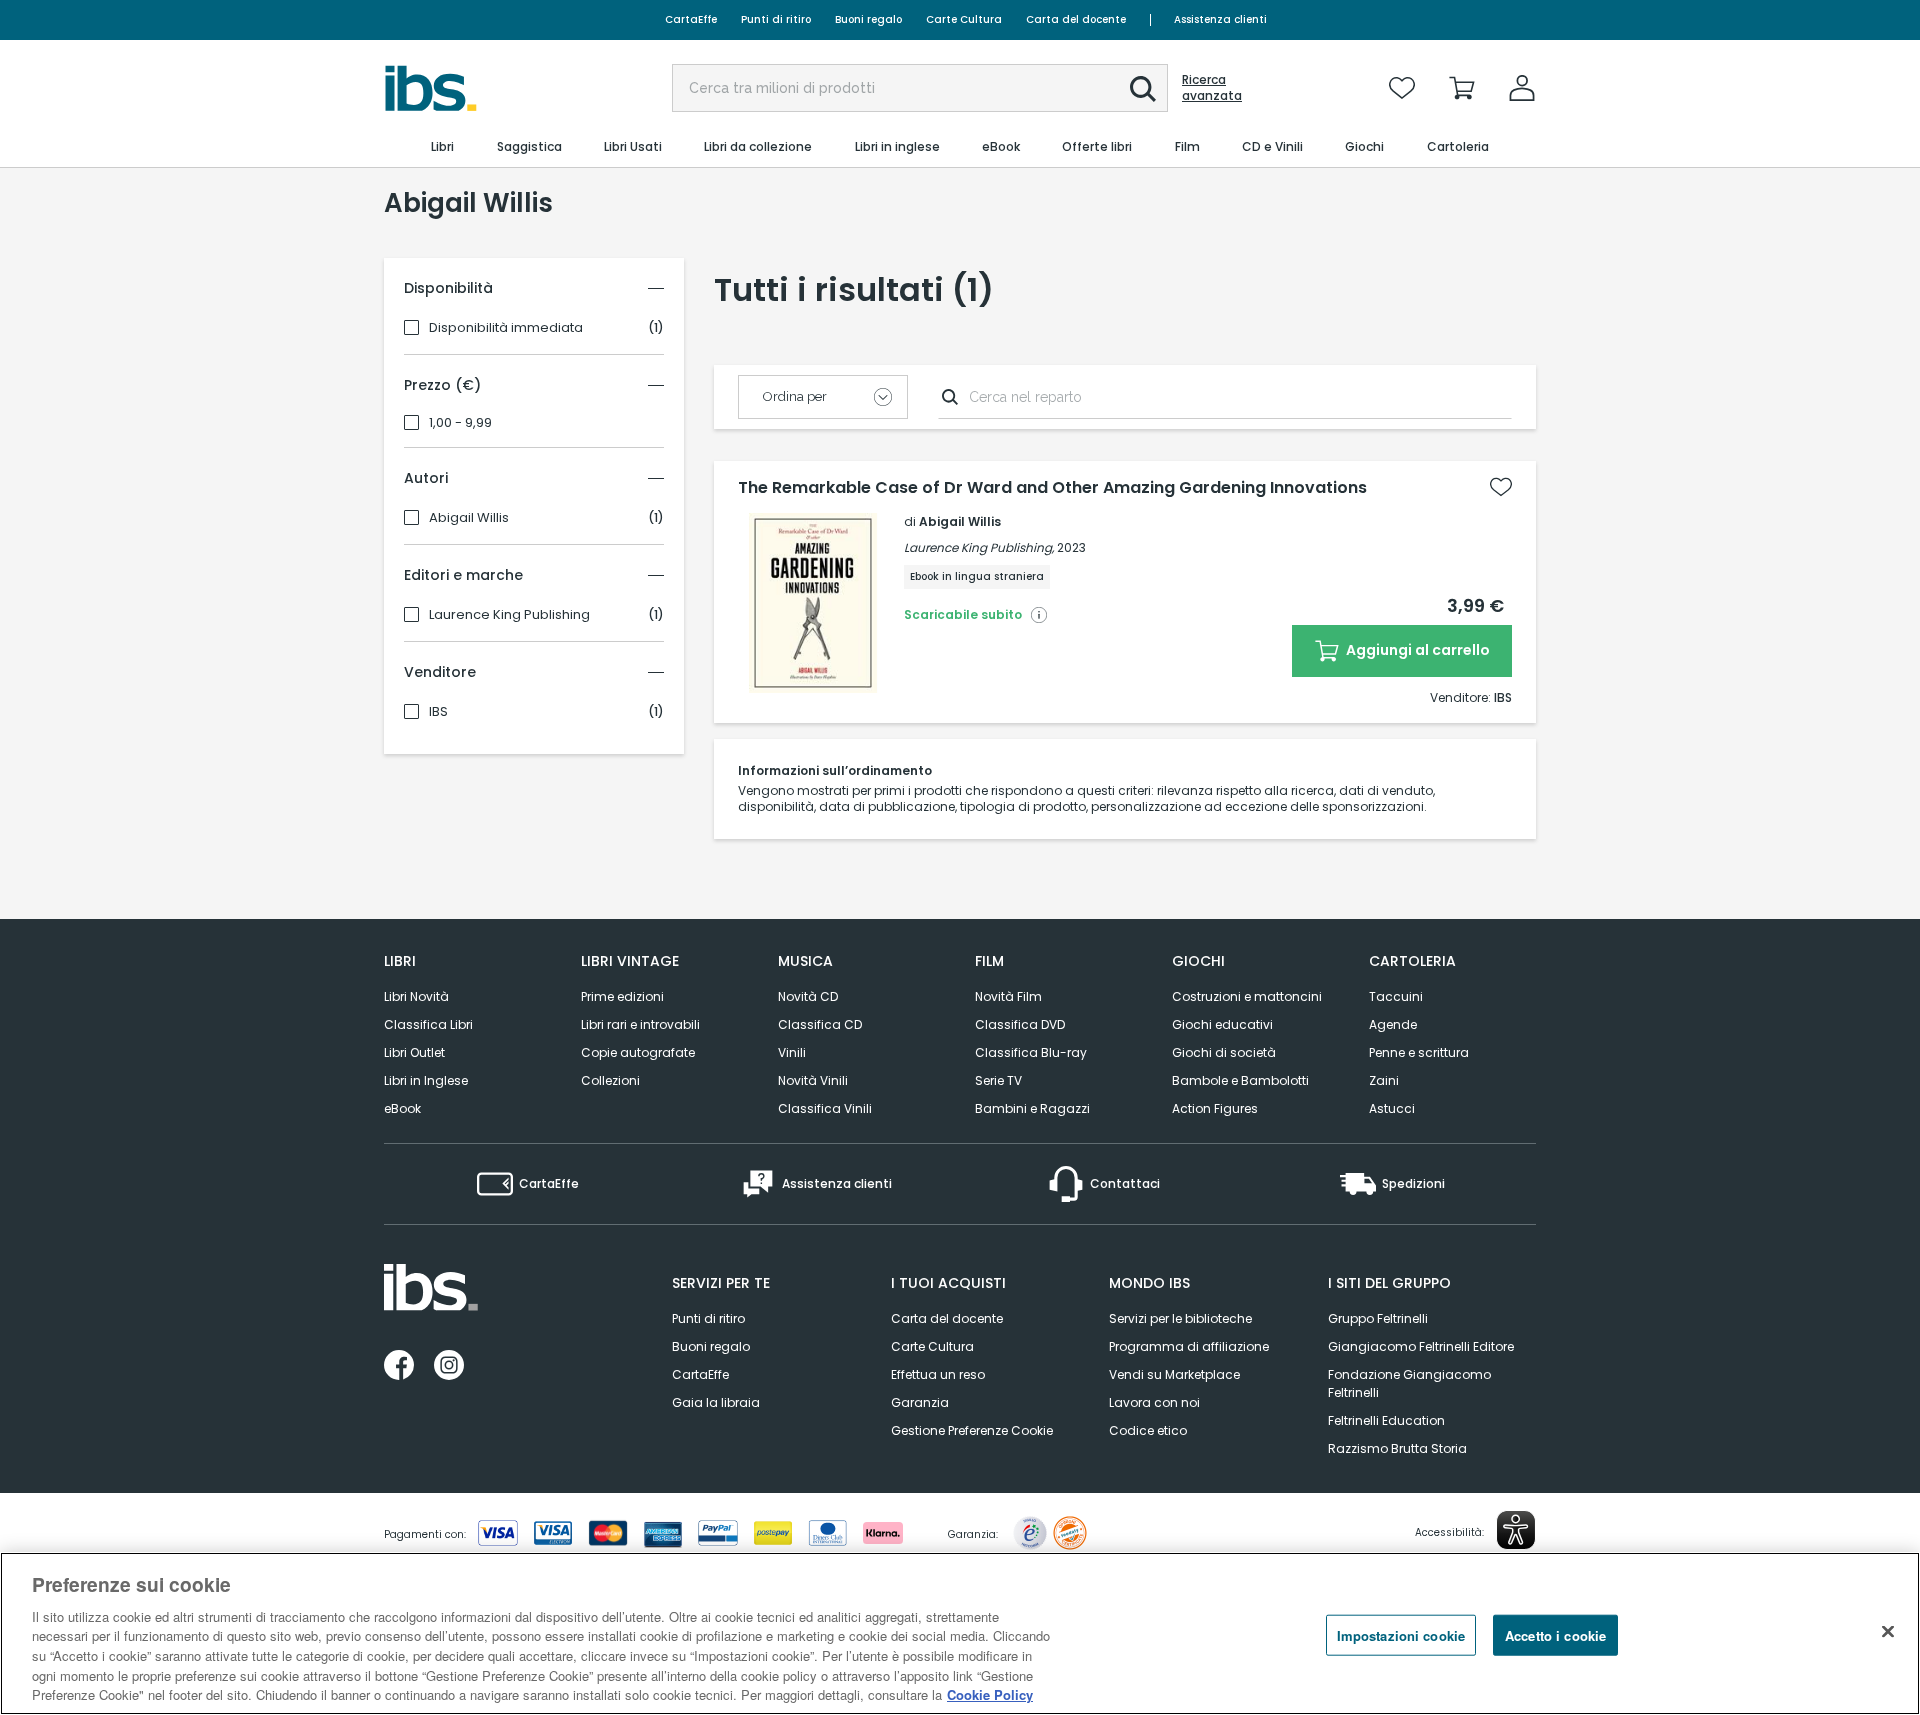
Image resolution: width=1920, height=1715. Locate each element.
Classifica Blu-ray (1031, 1052)
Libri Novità (416, 996)
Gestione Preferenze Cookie (972, 1430)
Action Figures (1215, 1108)
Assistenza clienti (1220, 19)
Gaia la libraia (716, 1402)
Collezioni (610, 1080)
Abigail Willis (469, 518)
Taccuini (1396, 996)
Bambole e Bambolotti (1240, 1080)
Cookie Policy (990, 1694)
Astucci (1392, 1108)
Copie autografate (638, 1052)
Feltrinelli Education (1386, 1420)
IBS (438, 712)
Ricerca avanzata (1212, 88)
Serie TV (998, 1080)
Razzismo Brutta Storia (1397, 1448)
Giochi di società (1224, 1052)
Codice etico (1148, 1430)
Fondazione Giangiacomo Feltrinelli (1409, 1383)
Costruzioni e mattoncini (1247, 996)
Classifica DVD (1020, 1024)
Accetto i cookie (1555, 1634)
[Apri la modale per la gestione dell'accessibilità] (1516, 1530)
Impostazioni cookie (1401, 1634)
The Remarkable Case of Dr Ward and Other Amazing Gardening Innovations (1052, 488)
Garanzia (920, 1402)
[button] (1143, 89)
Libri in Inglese (426, 1080)
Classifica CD (820, 1024)
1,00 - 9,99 (460, 423)
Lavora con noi (1154, 1402)
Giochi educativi (1222, 1024)
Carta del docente (1076, 19)
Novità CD (808, 996)
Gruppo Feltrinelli (1378, 1318)
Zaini (1384, 1080)
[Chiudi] (1888, 1631)
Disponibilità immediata (506, 328)
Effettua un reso (938, 1374)
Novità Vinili (813, 1080)
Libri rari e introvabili (640, 1024)
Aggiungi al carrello (1416, 650)
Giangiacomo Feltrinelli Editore (1421, 1346)
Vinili (792, 1052)
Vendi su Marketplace (1174, 1374)
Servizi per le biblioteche (1180, 1318)
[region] (960, 1633)
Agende (1393, 1024)
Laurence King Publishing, (979, 547)
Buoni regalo (868, 19)
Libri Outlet (414, 1052)
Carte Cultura (964, 19)
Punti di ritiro (776, 19)
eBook (402, 1108)
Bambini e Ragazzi (1032, 1108)
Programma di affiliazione (1189, 1346)
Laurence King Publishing (509, 615)
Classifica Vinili (825, 1108)
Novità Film (1008, 996)
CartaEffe (691, 19)
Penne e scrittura (1419, 1052)
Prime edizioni (622, 996)
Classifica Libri (428, 1024)
